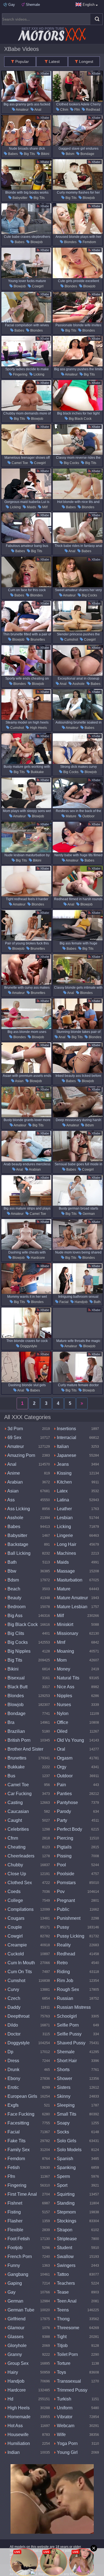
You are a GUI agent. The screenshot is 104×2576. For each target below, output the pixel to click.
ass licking (18, 1509)
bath (97, 1302)
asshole (78, 684)
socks (62, 2132)
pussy (62, 1927)
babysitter (20, 198)
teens (62, 2310)
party (61, 1820)
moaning (65, 1651)
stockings (66, 2221)
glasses (15, 2337)
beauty (14, 1598)
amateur (22, 110)
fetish (13, 2167)
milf (44, 507)
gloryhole (17, 2346)
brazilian (16, 1731)
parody (63, 1811)
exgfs (12, 2105)
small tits (66, 2114)
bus (11, 1776)
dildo (12, 2025)
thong (63, 2319)
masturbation (69, 1580)
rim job (64, 1981)
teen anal (66, 2301)
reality (63, 1945)
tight (61, 2337)
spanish (64, 2159)
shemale (65, 2052)
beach (13, 1589)
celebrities (18, 1829)
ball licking (18, 1553)
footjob (14, 2248)
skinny (63, 2096)
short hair (66, 2061)
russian (64, 1998)
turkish (64, 2399)
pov (60, 1892)
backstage (17, 1544)
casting (15, 1803)
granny (14, 2354)
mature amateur (72, 1598)
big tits (29, 154)
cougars (15, 1918)
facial (64, 1302)
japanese (66, 1455)
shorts (63, 2070)
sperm (63, 2176)
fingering (20, 374)
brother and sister (25, 1749)
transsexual (68, 2381)
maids (31, 507)
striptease (66, 2239)
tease (62, 2292)
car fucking (19, 1794)
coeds (13, 1892)
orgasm (64, 1758)
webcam (65, 2426)
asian (19, 1081)
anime (13, 1473)
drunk (13, 2070)
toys (61, 2372)
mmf (60, 1642)
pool (61, 1865)
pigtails (64, 1847)
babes (12, 154)
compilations (20, 1909)
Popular (21, 61)
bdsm (70, 154)
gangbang (17, 2274)
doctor (13, 2034)
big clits (15, 1633)
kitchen (64, 1482)
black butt (17, 1687)
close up (16, 1874)
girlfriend (16, 2319)
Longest (86, 61)
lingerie (64, 1535)
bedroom (16, 1607)
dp (10, 2052)
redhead (93, 110)
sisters (63, 2087)
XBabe (44, 73)
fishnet (14, 2203)
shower (64, 2078)
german (88, 1214)
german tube (20, 2310)
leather (64, 1509)
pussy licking (70, 1936)
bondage (87, 154)
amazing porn (21, 1455)
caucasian (18, 1811)
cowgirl (37, 286)
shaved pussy (71, 2043)
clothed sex (19, 1883)
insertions (66, 1429)
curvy (13, 1989)
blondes (70, 242)
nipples (64, 1696)
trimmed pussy (72, 2390)
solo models (69, 2150)
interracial (66, 1438)
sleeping (65, 2105)
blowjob (88, 198)
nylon (62, 1713)
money (63, 1669)
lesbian (64, 1518)
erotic (13, 2087)
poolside (65, 1874)
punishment (68, 1918)
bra (10, 1722)
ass (11, 1500)
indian (13, 2452)
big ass (14, 1616)
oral (60, 1749)
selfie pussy (69, 2034)
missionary (67, 1633)
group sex (17, 2363)
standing (65, 2203)
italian (62, 1446)
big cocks (71, 463)
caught (14, 1820)
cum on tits (19, 1972)
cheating (16, 1847)
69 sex (14, 1438)
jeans (62, 1464)
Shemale (32, 5)
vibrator (64, 2417)
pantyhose (67, 1803)
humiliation (18, 2443)
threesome (68, 2328)
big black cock (80, 419)
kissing (64, 1473)
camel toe (19, 463)
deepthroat (18, 2016)
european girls (22, 2096)
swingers (66, 2265)
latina (62, 1500)
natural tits (68, 1678)
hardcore (37, 1258)
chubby (15, 1865)
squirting (65, 2194)
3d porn (15, 1429)
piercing (64, 1838)
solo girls (66, 2141)
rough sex (67, 1989)
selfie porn (67, 2025)
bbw (11, 1571)
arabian (35, 1169)
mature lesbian (72, 1607)
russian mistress (73, 2007)
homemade (18, 2417)
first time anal (22, 2194)
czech (13, 1998)
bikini (45, 154)
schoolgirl (66, 2016)
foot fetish (18, 2239)
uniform (64, 2408)
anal (38, 110)
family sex (18, 2150)
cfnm (64, 110)
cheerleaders (20, 1856)
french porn (19, 2257)
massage (65, 1571)
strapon (64, 2230)
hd (10, 2399)
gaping (14, 2283)
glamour (15, 2328)
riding (63, 1972)
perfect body (69, 1829)
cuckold (15, 1954)
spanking (66, 2167)
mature (71, 816)
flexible (15, 2230)
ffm (77, 110)
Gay (11, 5)
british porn (18, 1740)
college (15, 1900)
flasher (14, 2221)
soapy (63, 2123)
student (64, 2248)
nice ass (65, 1687)
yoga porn (67, 2443)
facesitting (18, 2123)
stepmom (66, 2212)
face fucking (20, 2114)
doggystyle (28, 1346)
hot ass (15, 2426)
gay (11, 2292)
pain (61, 1785)
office (62, 1722)
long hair (66, 1544)
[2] (82, 1403)
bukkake (37, 772)
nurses (63, 1705)
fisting (14, 2212)
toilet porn (67, 2354)
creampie (17, 1945)
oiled (62, 1731)
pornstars (66, 1883)
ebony (13, 2078)
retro (62, 1963)
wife (61, 2435)
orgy (61, 1767)
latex (62, 1491)
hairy (12, 2372)
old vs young (70, 1740)
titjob (62, 2346)
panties (64, 1794)
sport (62, 2185)
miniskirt (64, 1624)
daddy (13, 2007)
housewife (17, 2435)
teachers (65, 2283)
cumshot (71, 640)
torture (63, 2363)
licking (39, 374)
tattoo (62, 2274)
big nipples (18, 1651)
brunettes (37, 640)
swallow (65, 2257)
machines (66, 1553)
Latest (54, 61)
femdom (89, 242)
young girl (67, 2452)
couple (14, 1927)
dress (13, 2061)
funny (13, 2265)
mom (61, 1660)
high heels (38, 728)
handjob (81, 1302)
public (63, 1909)
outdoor (88, 816)
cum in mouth (21, 1963)
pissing (64, 1856)
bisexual (16, 1678)
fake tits (16, 2141)
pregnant (65, 1900)
